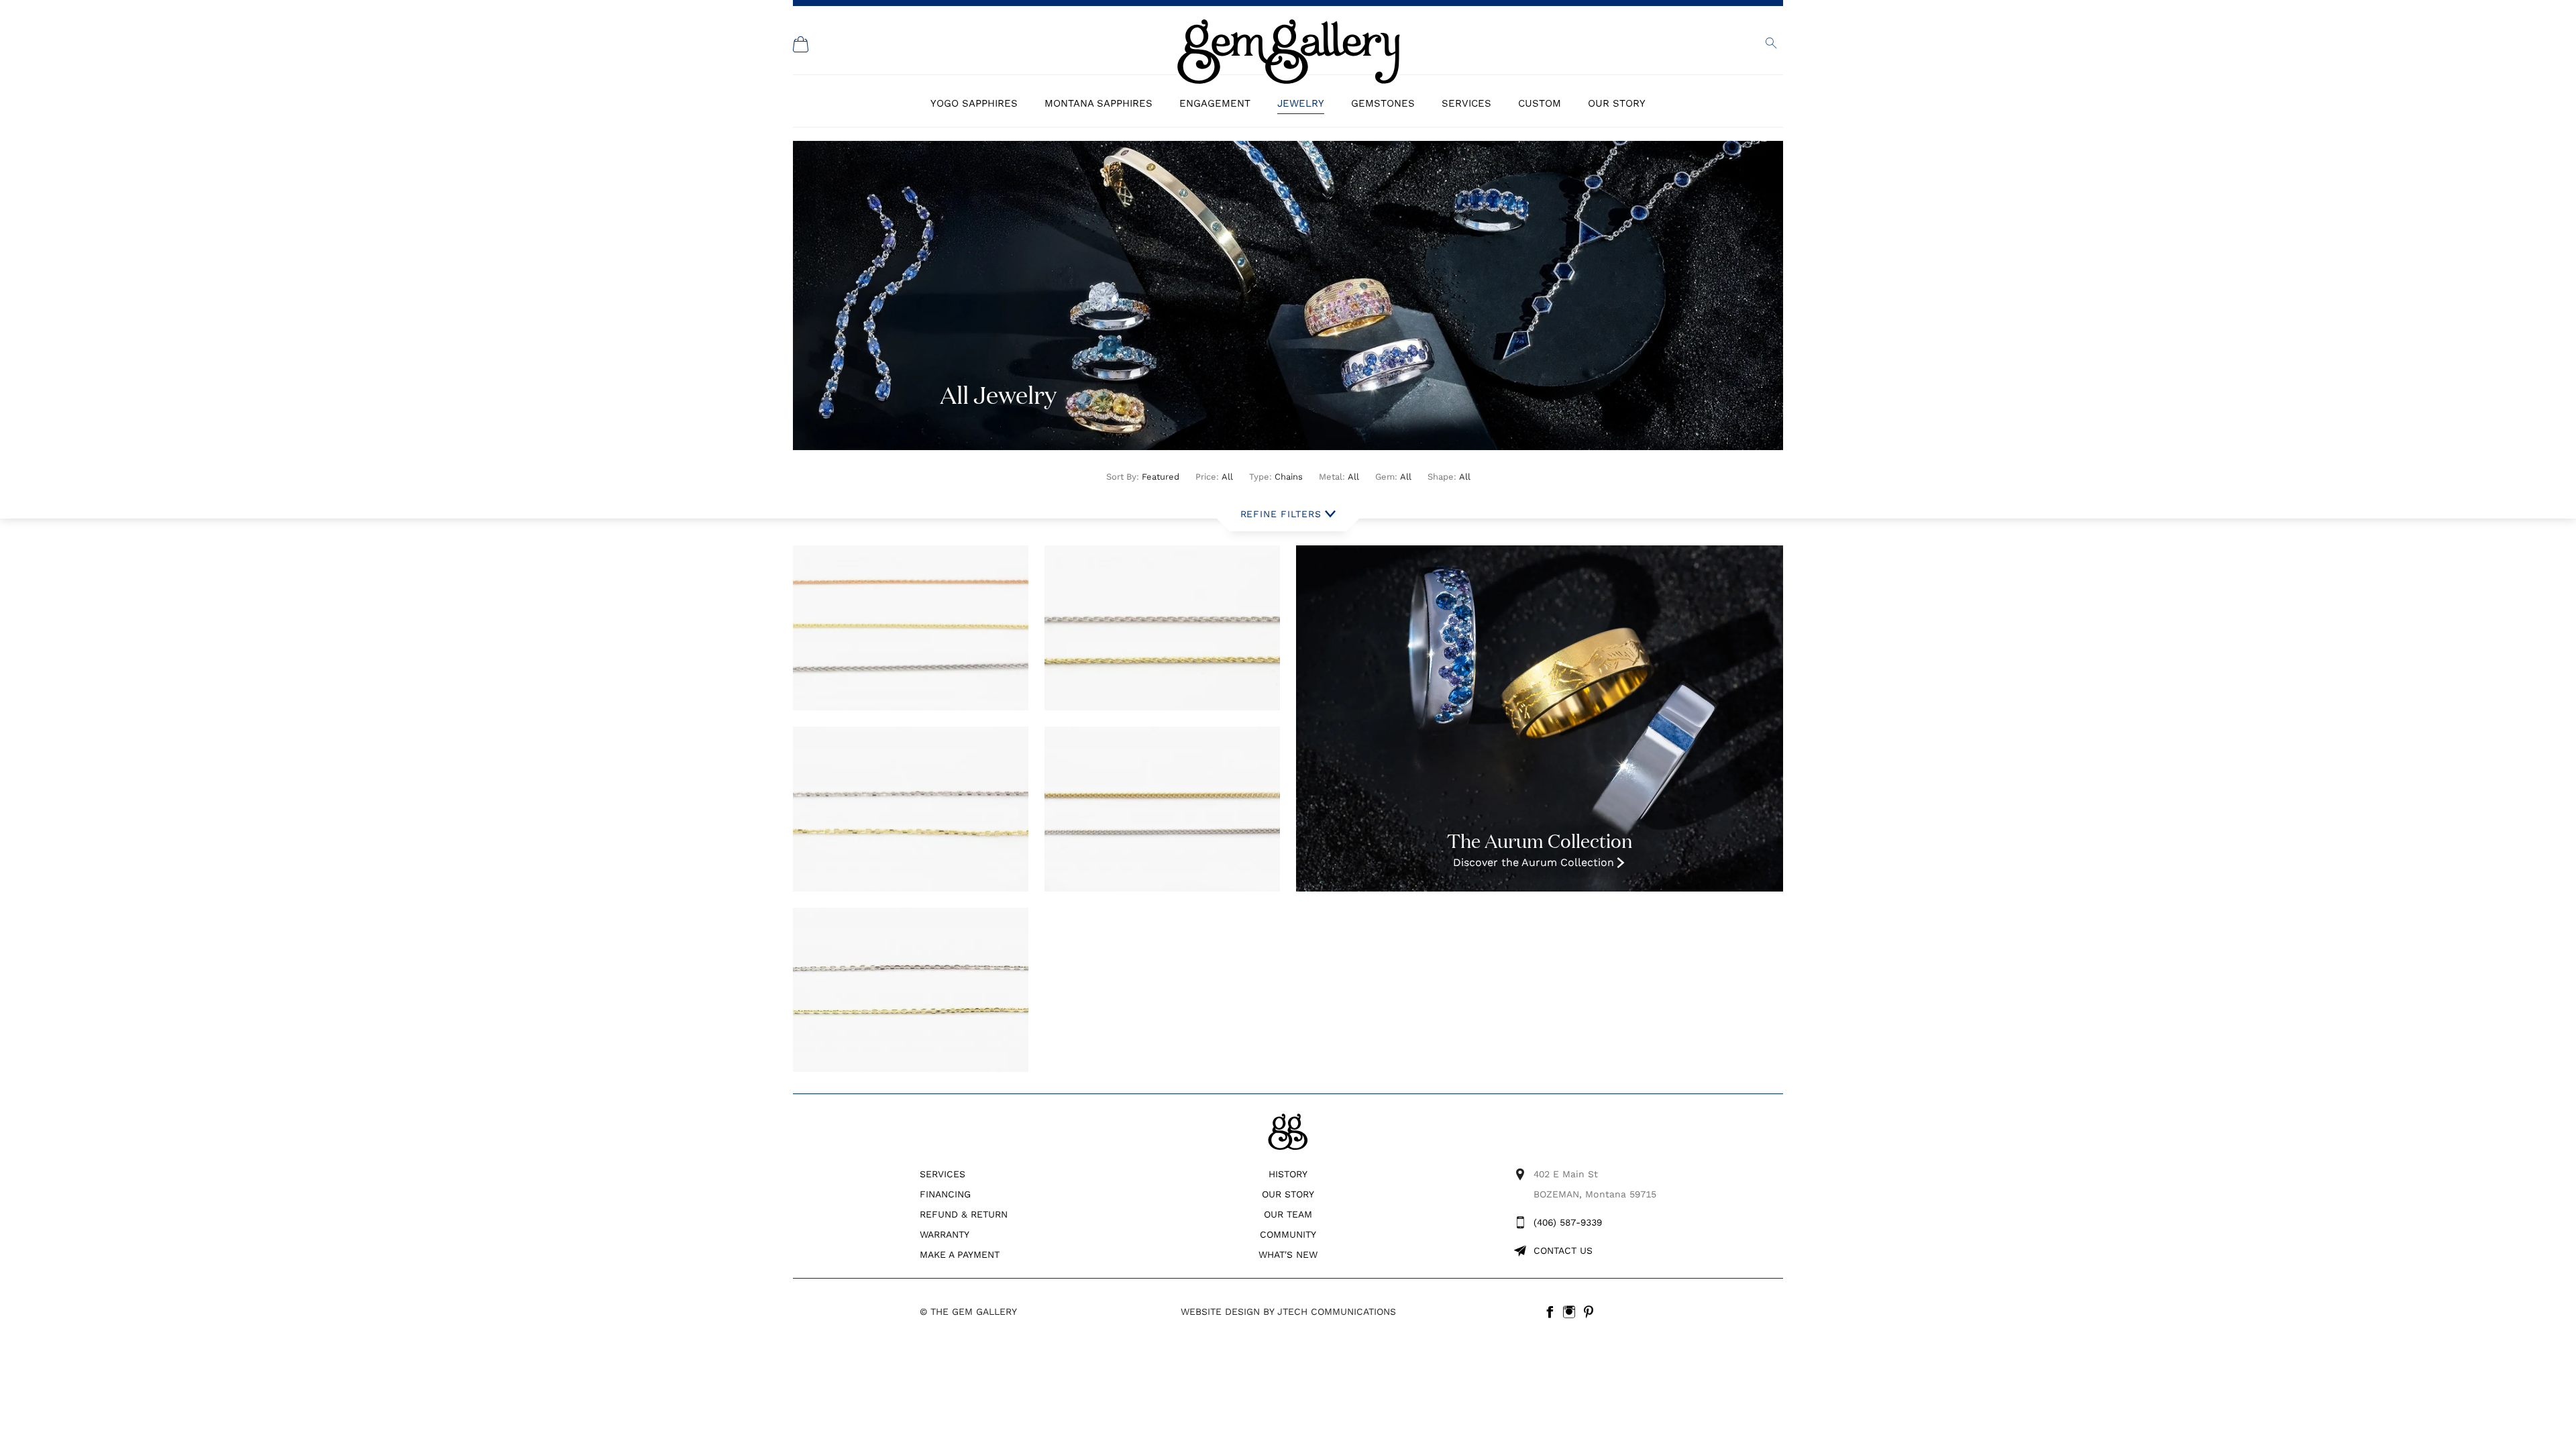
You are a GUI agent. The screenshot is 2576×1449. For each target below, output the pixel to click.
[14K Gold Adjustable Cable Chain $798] (911, 809)
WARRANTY (945, 1234)
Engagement (1215, 103)
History (1288, 1174)
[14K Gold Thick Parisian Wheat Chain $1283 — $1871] (1162, 628)
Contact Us (1563, 1250)
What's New (1288, 1254)
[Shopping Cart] (801, 44)
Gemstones (1383, 103)
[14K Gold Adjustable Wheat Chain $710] (1162, 809)
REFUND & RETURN (964, 1214)
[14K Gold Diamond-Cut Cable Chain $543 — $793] (911, 990)
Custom (1540, 103)
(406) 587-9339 (1568, 1222)
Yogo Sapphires (974, 103)
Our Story (1617, 103)
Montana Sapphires (1098, 103)
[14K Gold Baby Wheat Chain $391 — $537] (911, 628)
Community (1288, 1234)
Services (1466, 103)
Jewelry (1301, 103)
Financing (945, 1194)
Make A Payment (960, 1254)
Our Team (1288, 1214)
